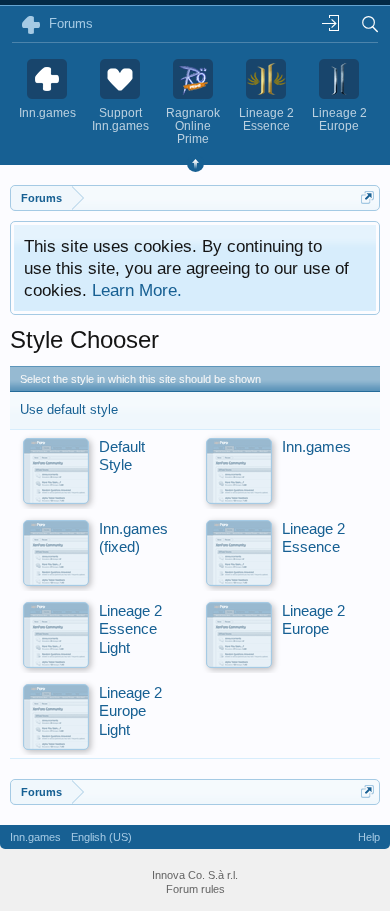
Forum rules (195, 889)
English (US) (101, 837)
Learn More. (137, 290)
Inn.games (35, 837)
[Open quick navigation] (367, 197)
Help (369, 837)
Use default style (69, 409)
